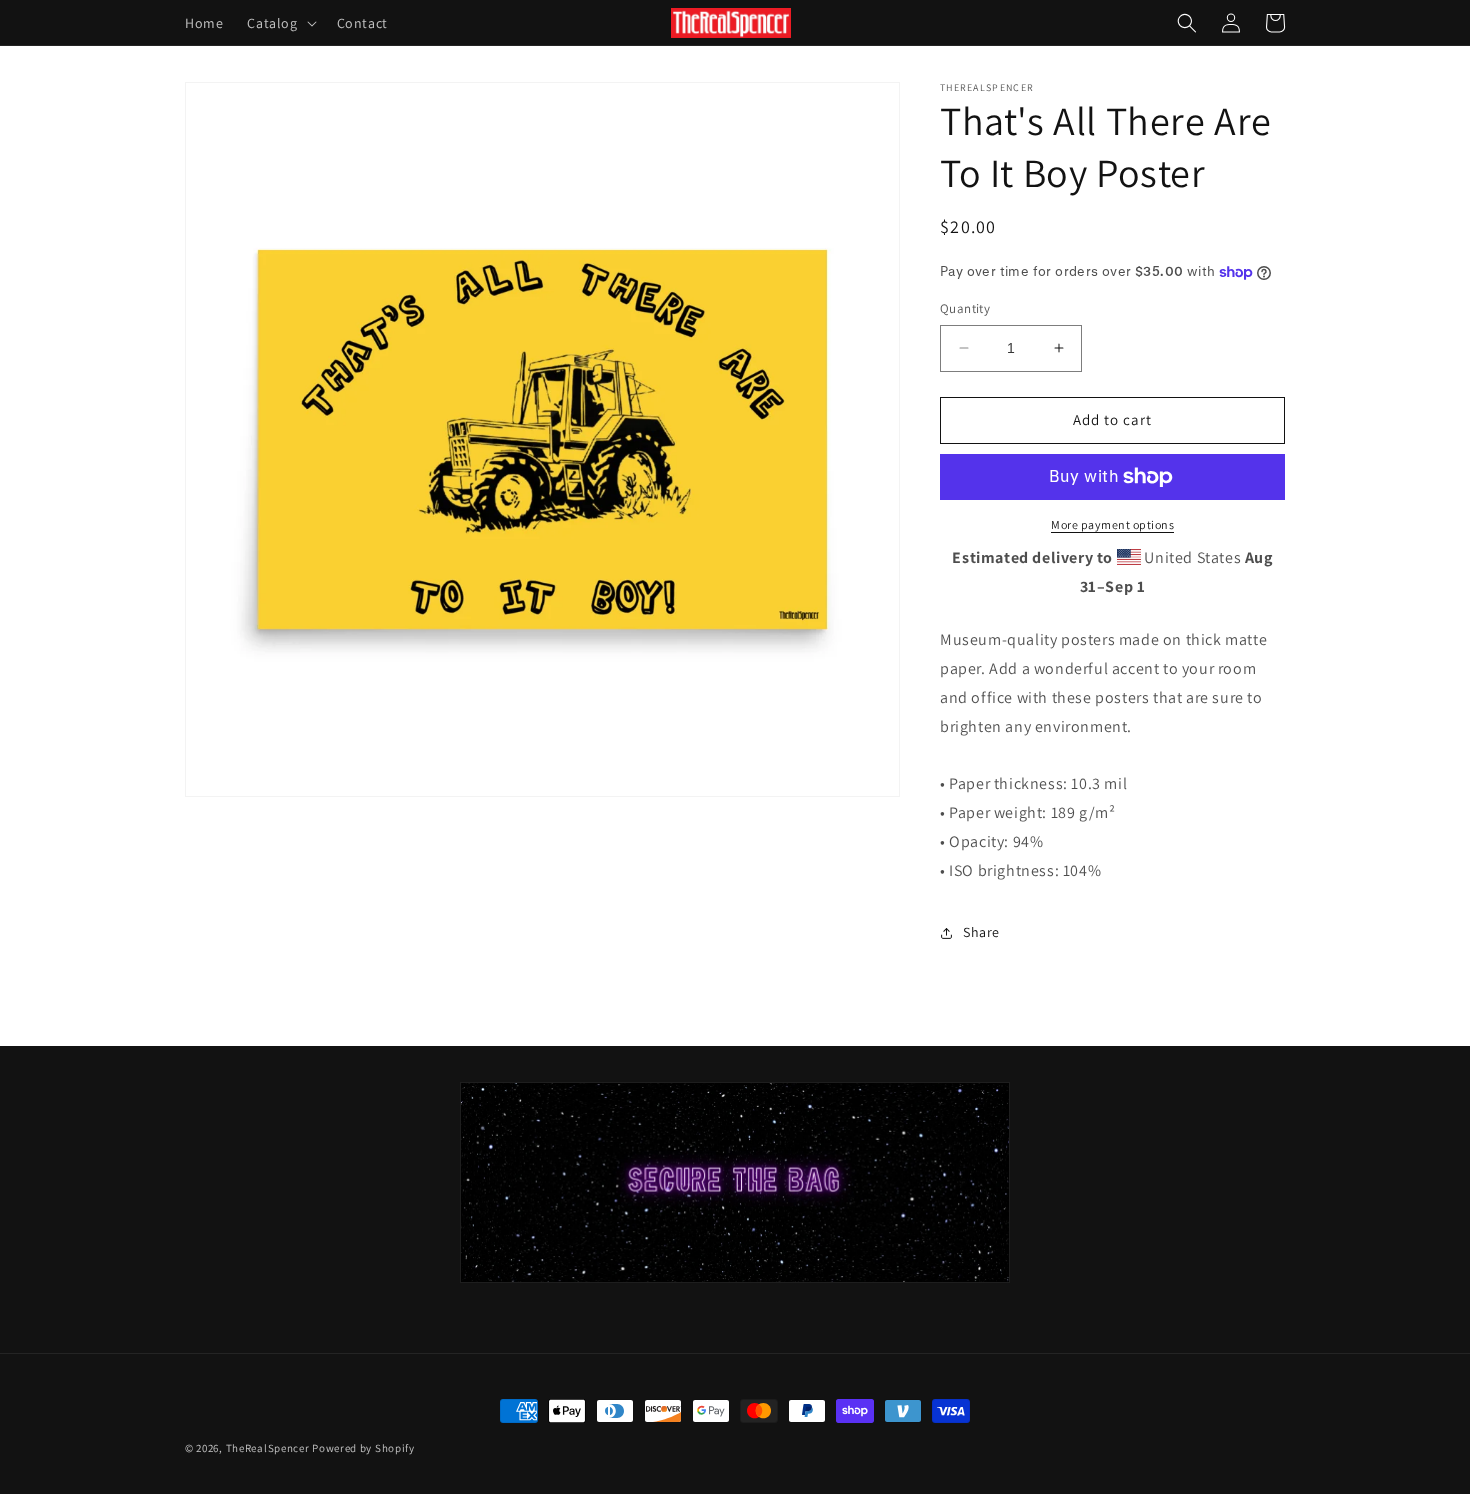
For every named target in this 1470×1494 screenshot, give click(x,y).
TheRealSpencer (268, 1448)
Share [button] (981, 932)
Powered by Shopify (363, 1448)
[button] (279, 23)
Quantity (965, 308)
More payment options (1112, 524)
